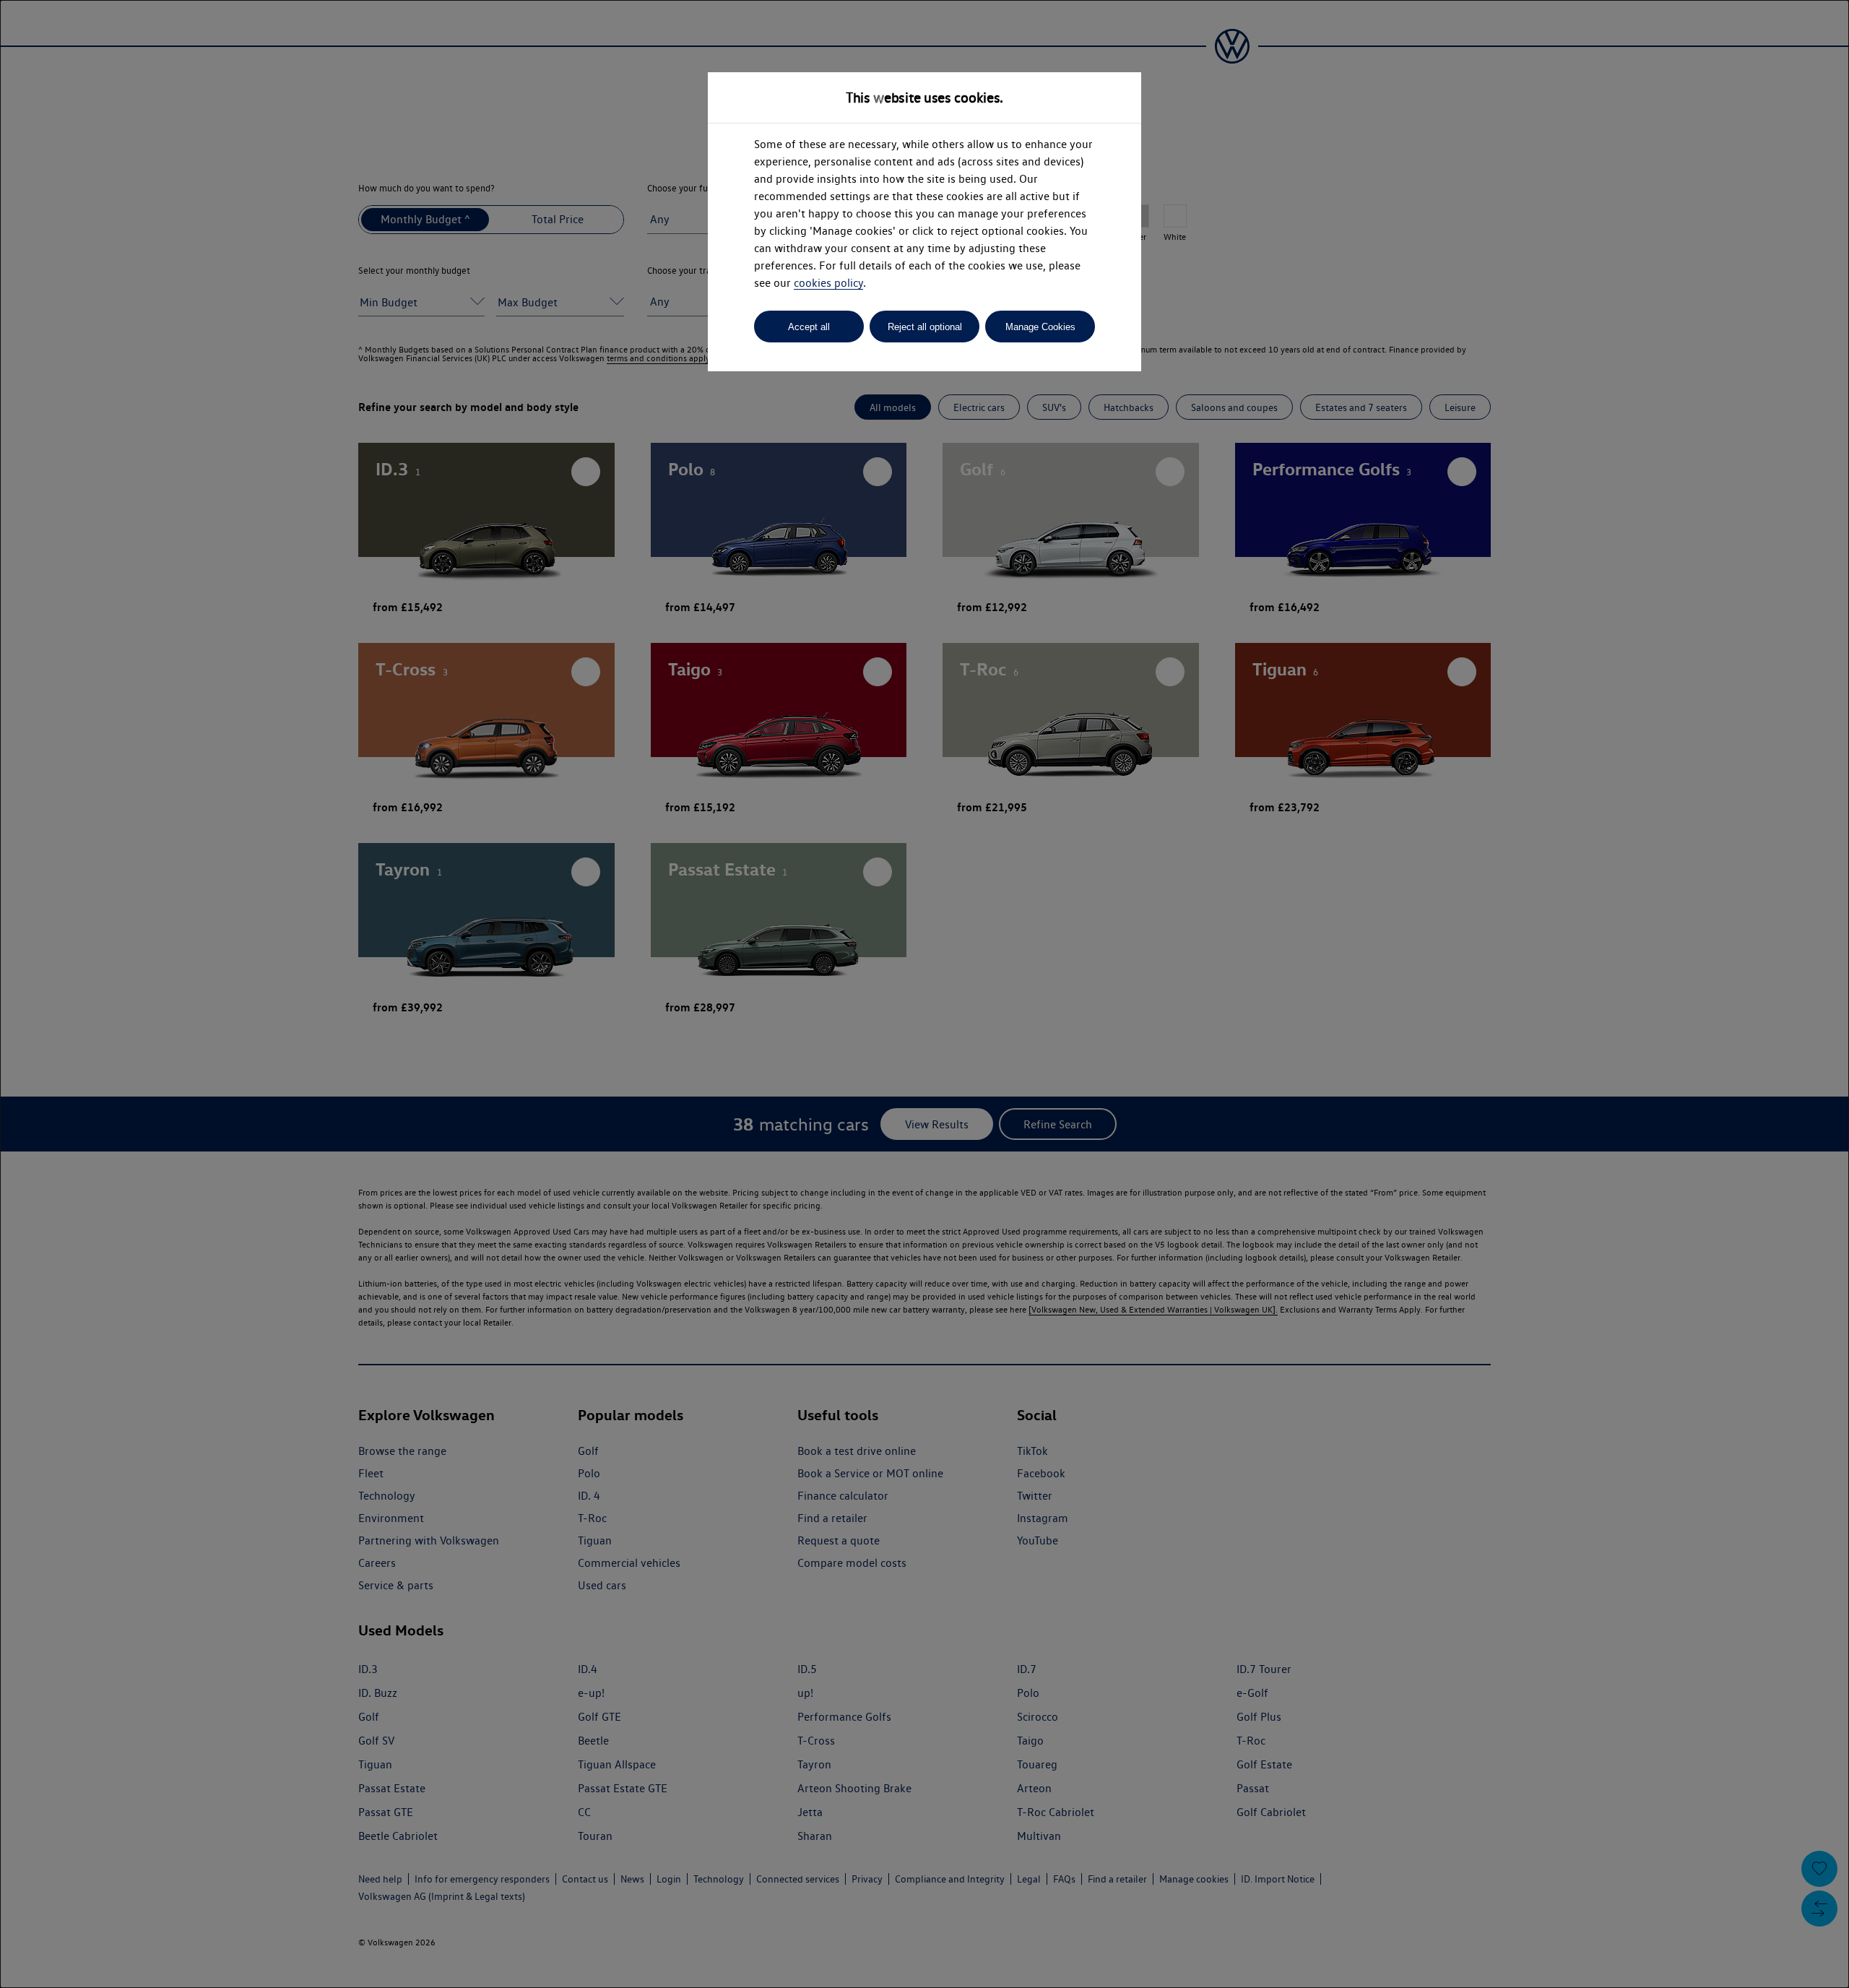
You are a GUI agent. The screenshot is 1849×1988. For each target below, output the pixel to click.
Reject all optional (925, 327)
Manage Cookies (1040, 327)
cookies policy (828, 283)
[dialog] (924, 994)
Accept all (809, 327)
